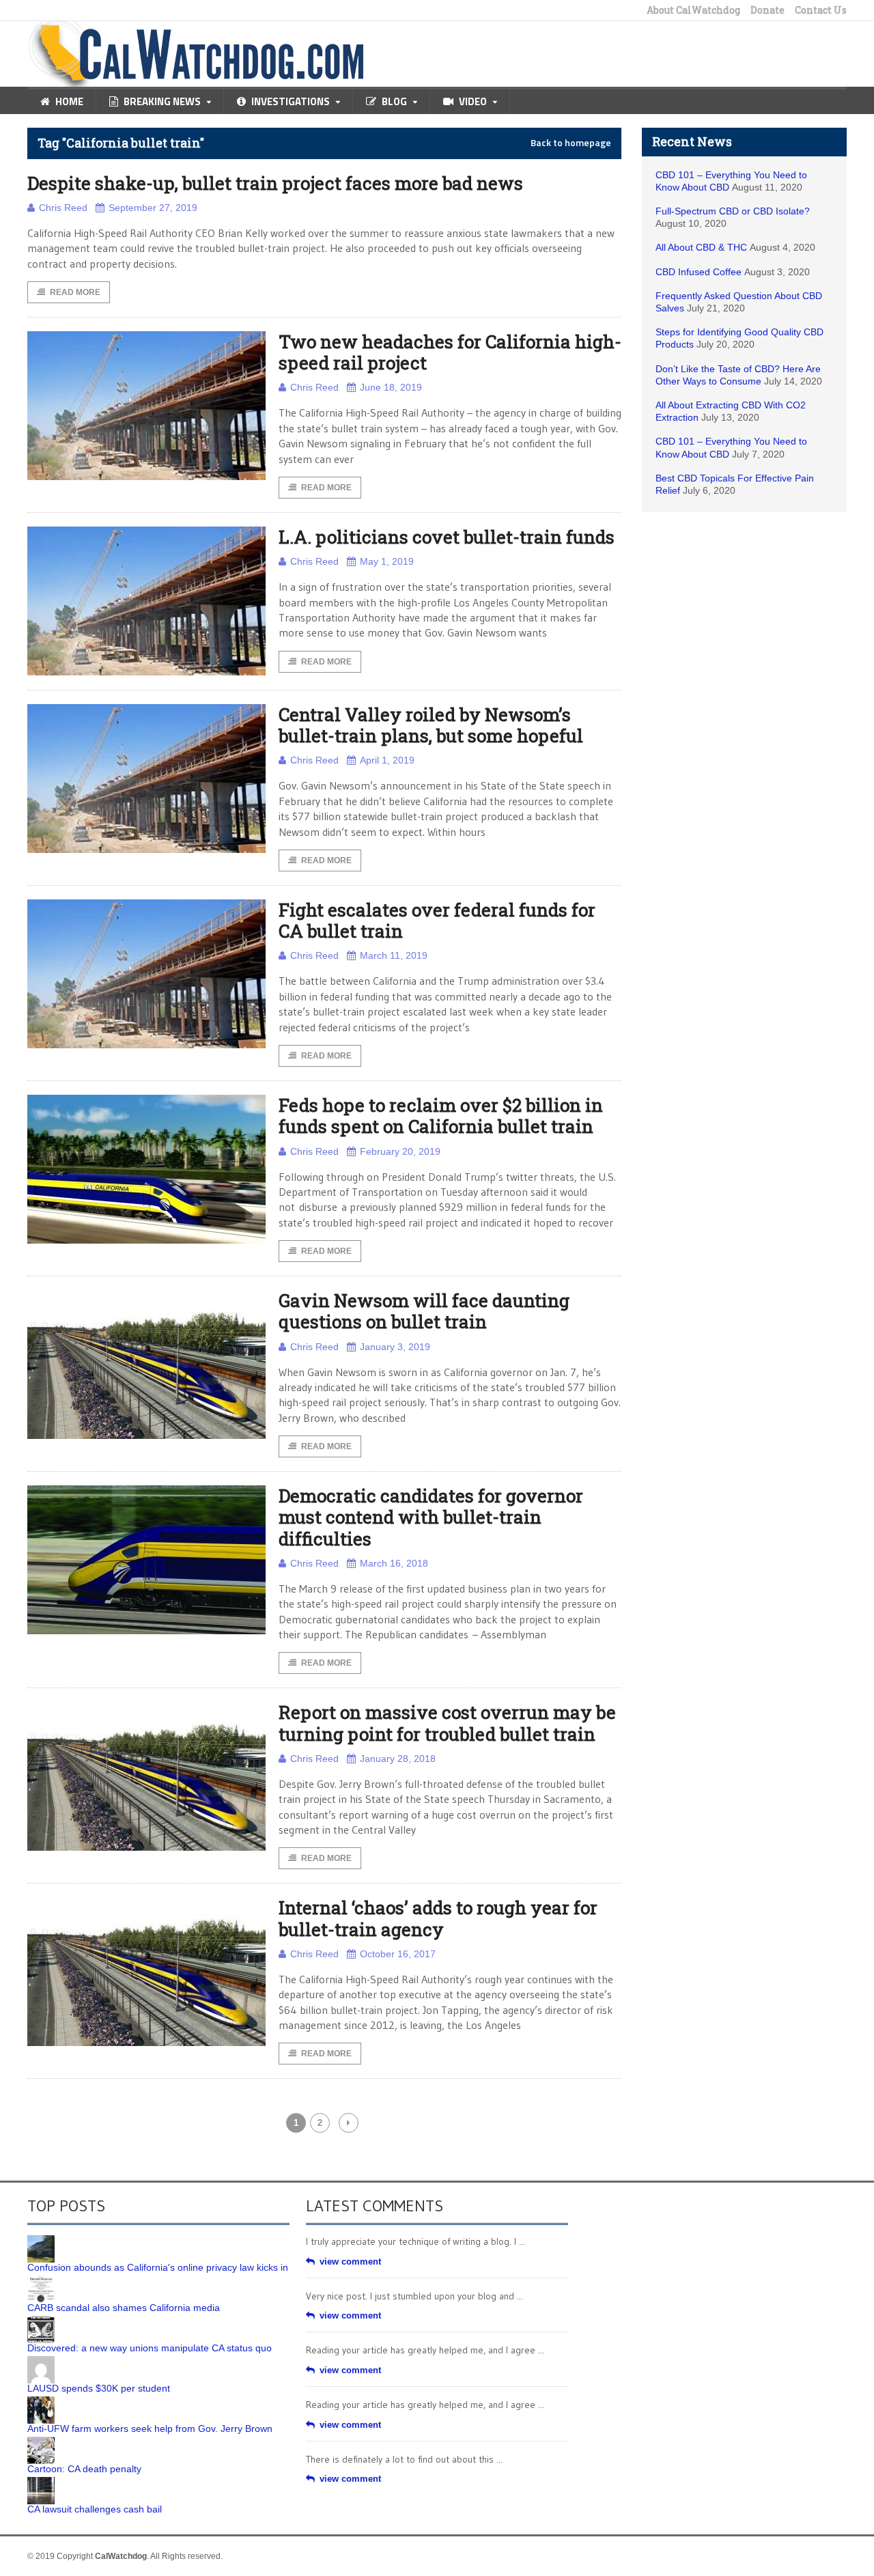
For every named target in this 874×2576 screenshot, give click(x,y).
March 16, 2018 (394, 1563)
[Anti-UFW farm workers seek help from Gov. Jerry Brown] (41, 2401)
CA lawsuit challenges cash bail (95, 2509)
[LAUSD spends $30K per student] (41, 2361)
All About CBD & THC (701, 247)
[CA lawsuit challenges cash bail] (41, 2482)
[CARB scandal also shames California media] (41, 2280)
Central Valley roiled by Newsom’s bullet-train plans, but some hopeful (431, 725)
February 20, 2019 (400, 1151)
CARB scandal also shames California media (124, 2308)
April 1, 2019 (387, 760)
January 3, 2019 (395, 1347)
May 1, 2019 (387, 561)
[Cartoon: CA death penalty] (41, 2441)
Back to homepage (571, 143)
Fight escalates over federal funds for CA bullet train (437, 920)
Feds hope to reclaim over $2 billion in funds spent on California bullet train (441, 1116)
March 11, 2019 (394, 955)
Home (69, 101)
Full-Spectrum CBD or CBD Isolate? (733, 211)
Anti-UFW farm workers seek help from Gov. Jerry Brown (150, 2428)
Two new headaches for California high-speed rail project (450, 352)
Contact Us (821, 10)
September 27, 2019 (153, 208)
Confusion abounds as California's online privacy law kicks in (158, 2267)
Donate (767, 10)
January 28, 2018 (398, 1759)
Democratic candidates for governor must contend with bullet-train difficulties (431, 1517)
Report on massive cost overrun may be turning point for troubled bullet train (447, 1723)
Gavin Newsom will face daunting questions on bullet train (424, 1311)
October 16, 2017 (398, 1954)
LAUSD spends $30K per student (99, 2388)
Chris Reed (63, 208)
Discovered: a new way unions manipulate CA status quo (150, 2348)
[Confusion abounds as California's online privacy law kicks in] (41, 2240)
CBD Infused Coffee (699, 272)
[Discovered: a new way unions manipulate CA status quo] (41, 2321)
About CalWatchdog (693, 10)
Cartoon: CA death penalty (84, 2469)
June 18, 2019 (391, 387)
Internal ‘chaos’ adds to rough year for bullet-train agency (438, 1918)
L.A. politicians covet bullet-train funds (447, 537)
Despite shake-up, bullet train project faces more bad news (275, 183)
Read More (75, 292)
